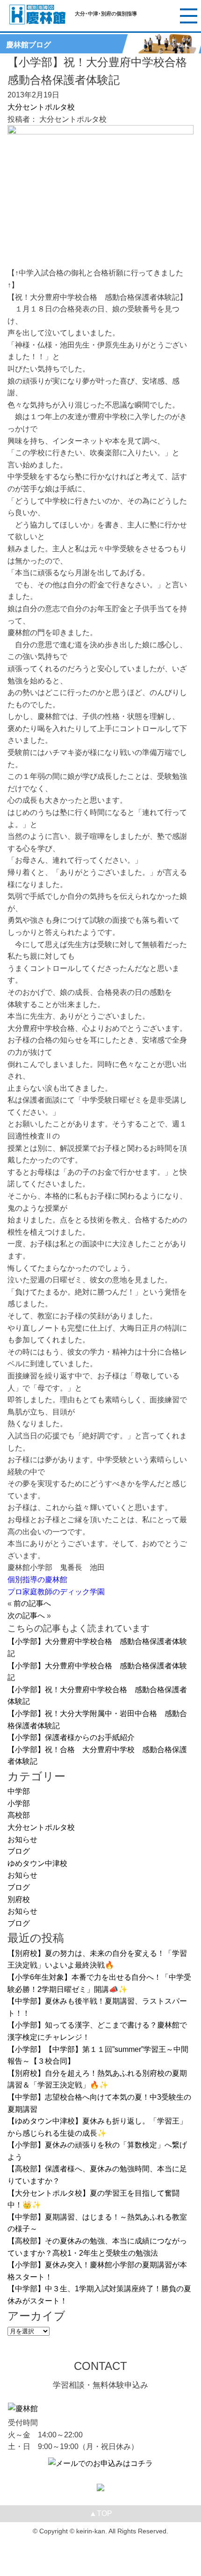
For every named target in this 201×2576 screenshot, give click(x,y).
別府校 (19, 1899)
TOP (101, 2513)
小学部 (19, 1803)
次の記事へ (26, 1616)
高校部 (19, 1815)
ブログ (19, 1851)
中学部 (19, 1791)
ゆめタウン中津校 (37, 1863)
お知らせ (22, 1839)
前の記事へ (32, 1603)
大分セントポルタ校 (41, 107)
